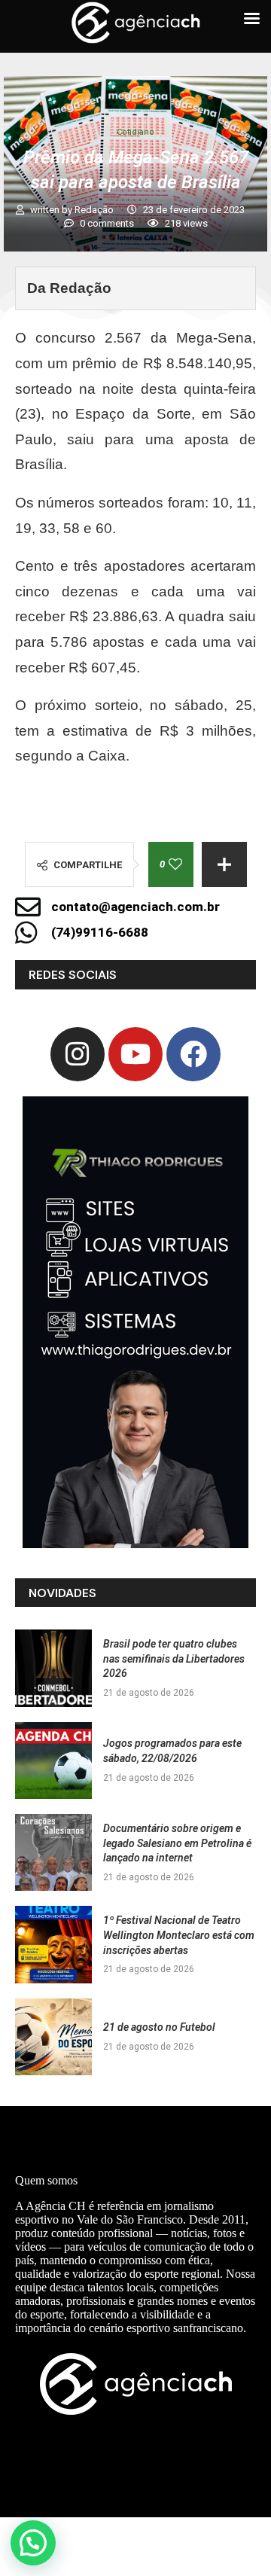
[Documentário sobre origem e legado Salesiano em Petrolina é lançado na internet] (53, 1852)
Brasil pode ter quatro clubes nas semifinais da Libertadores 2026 (174, 1658)
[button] (33, 2543)
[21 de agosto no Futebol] (53, 2037)
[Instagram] (78, 1054)
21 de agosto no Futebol (159, 2027)
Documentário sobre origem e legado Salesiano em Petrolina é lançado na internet (177, 1843)
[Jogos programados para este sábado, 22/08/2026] (53, 1761)
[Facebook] (193, 1054)
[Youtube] (135, 1054)
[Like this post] (175, 864)
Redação (95, 210)
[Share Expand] (224, 864)
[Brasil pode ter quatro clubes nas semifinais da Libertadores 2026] (53, 1668)
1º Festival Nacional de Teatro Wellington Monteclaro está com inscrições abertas (179, 1935)
